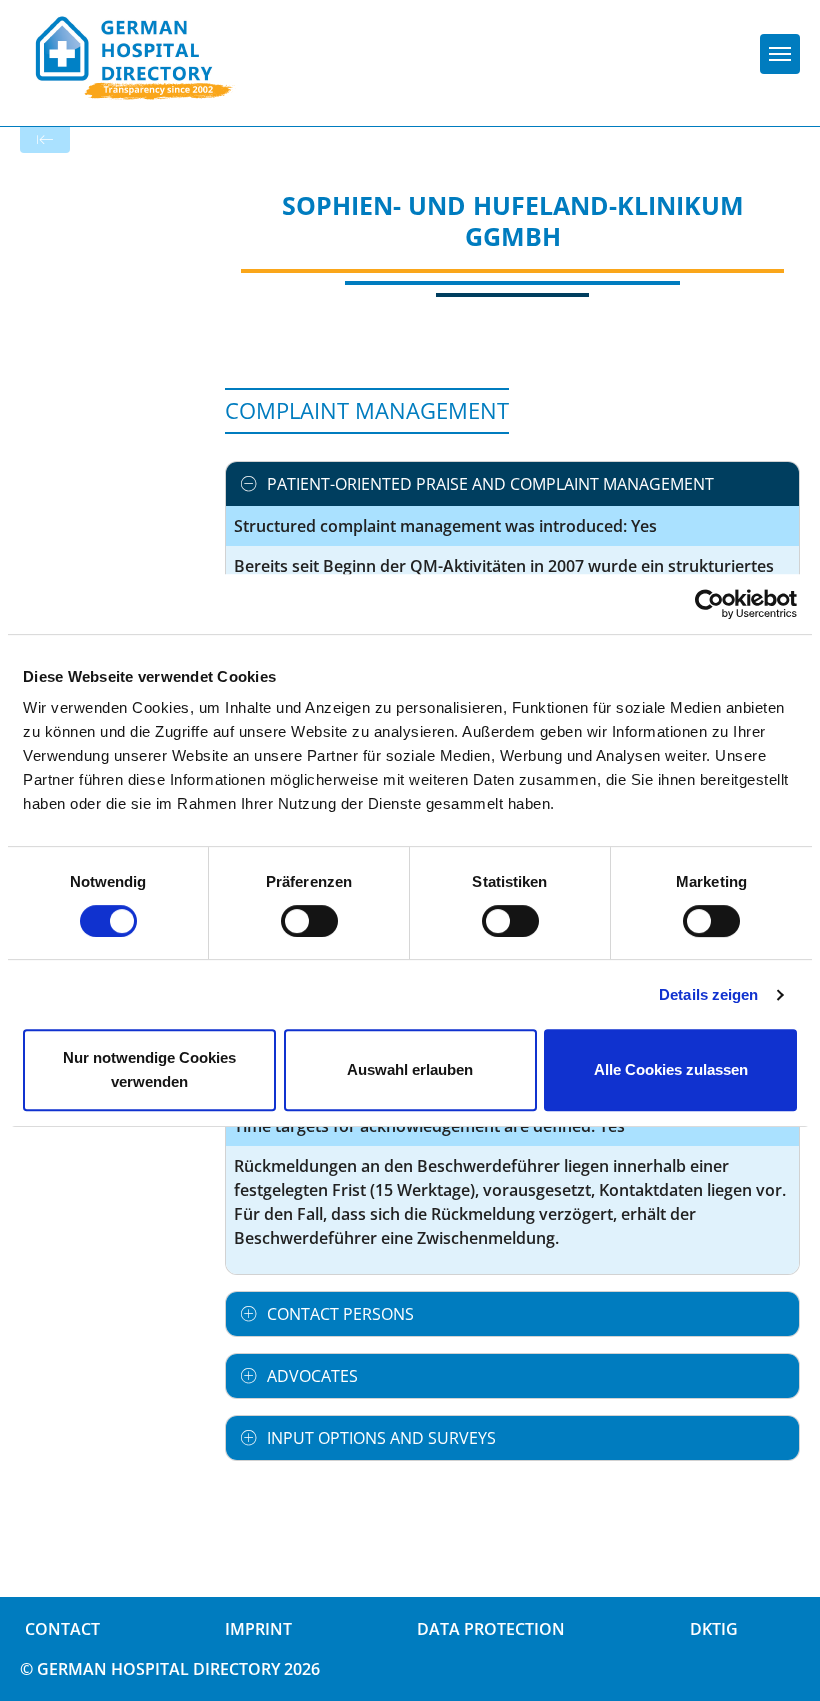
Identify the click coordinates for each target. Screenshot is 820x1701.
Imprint (258, 1629)
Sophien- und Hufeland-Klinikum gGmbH (513, 220)
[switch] (309, 921)
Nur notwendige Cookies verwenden (149, 1069)
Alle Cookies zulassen (671, 1069)
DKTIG (714, 1629)
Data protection (491, 1629)
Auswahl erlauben (410, 1069)
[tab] (512, 484)
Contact (62, 1629)
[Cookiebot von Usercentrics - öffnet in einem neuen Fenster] (709, 604)
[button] (512, 484)
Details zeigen (708, 994)
